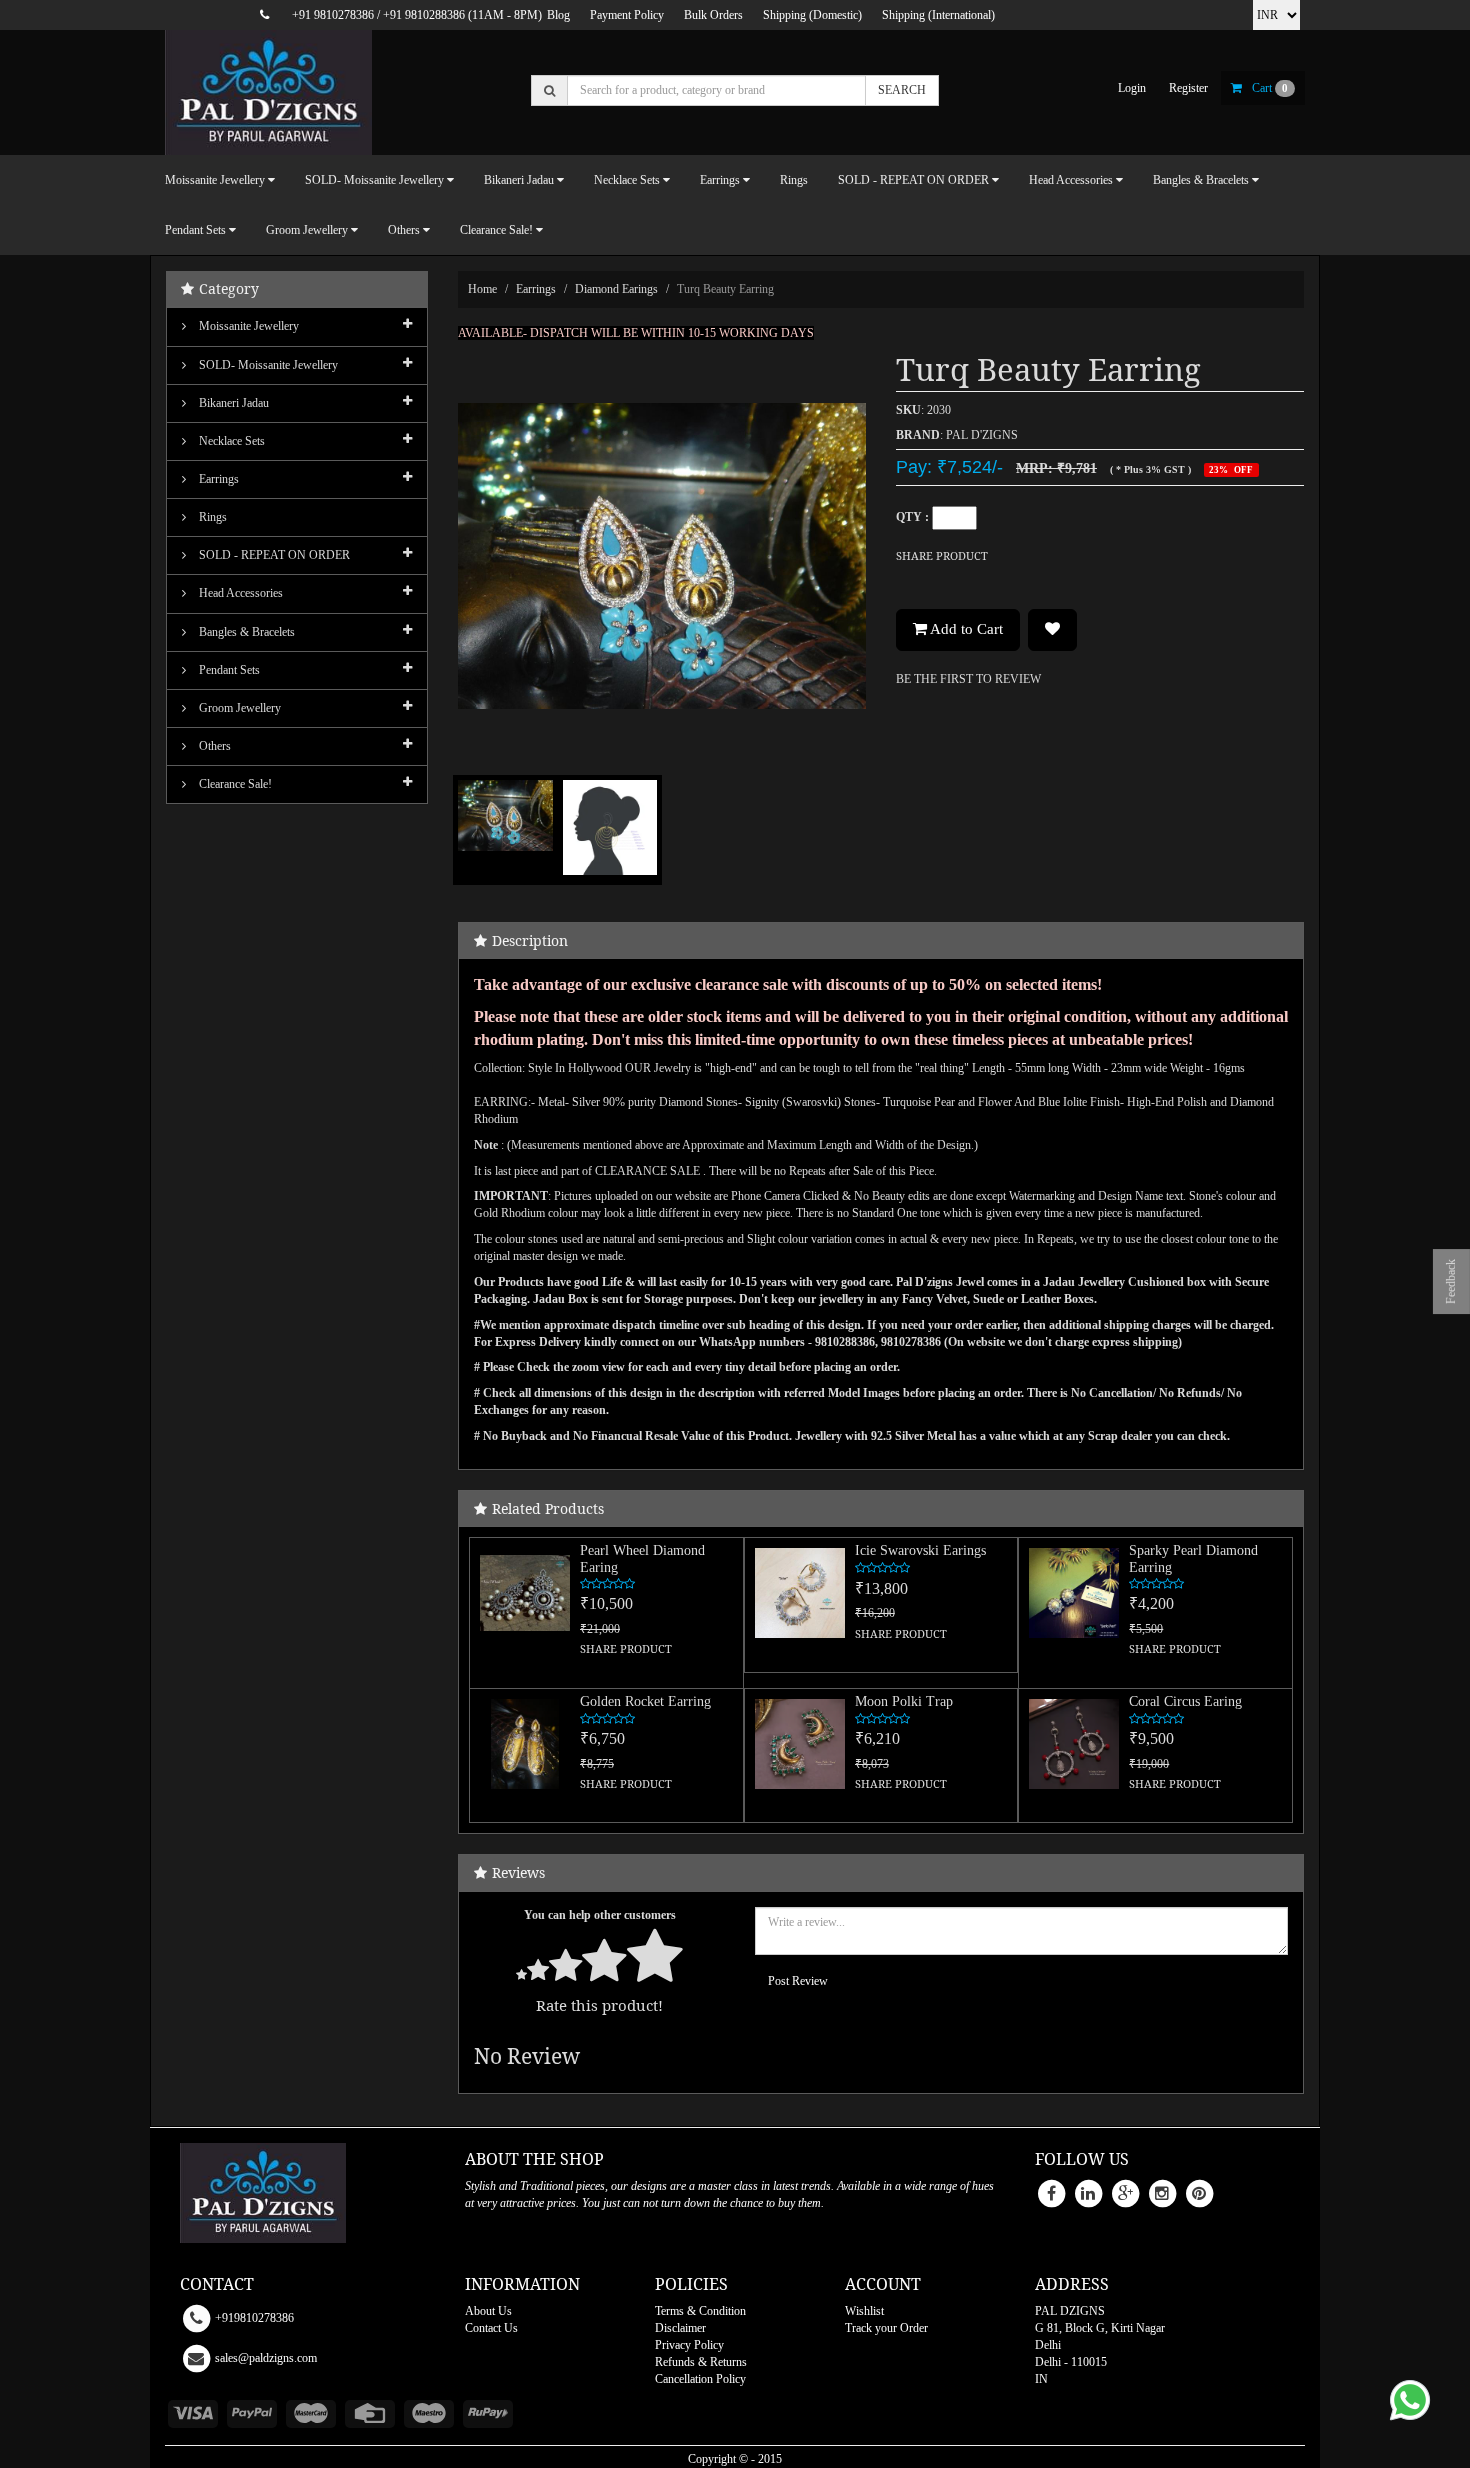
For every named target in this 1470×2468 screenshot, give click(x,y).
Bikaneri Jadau (232, 403)
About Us (488, 2311)
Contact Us (491, 2328)
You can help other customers (600, 1915)
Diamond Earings (616, 289)
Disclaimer (680, 2328)
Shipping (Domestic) (812, 15)
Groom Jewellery (238, 708)
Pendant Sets (228, 670)
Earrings (536, 289)
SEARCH (902, 90)
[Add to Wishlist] (1052, 630)
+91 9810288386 (424, 15)
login (1132, 88)
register (1188, 88)
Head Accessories (239, 593)
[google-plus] (1125, 2192)
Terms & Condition (700, 2311)
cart (1270, 88)
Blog (558, 15)
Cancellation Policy (700, 2379)
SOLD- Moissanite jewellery (267, 365)
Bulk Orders (713, 15)
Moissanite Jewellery (247, 326)
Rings (794, 180)
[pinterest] (1199, 2192)
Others (213, 746)
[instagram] (1162, 2192)
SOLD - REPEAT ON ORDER (273, 555)
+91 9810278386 (333, 15)
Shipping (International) (938, 15)
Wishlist (864, 2311)
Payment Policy (627, 15)
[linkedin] (1088, 2192)
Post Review (798, 1981)
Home (482, 289)
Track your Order (886, 2328)
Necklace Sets (230, 441)
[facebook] (1051, 2192)
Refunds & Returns (701, 2362)
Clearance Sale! (234, 784)
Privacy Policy (689, 2345)
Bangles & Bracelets (245, 632)
